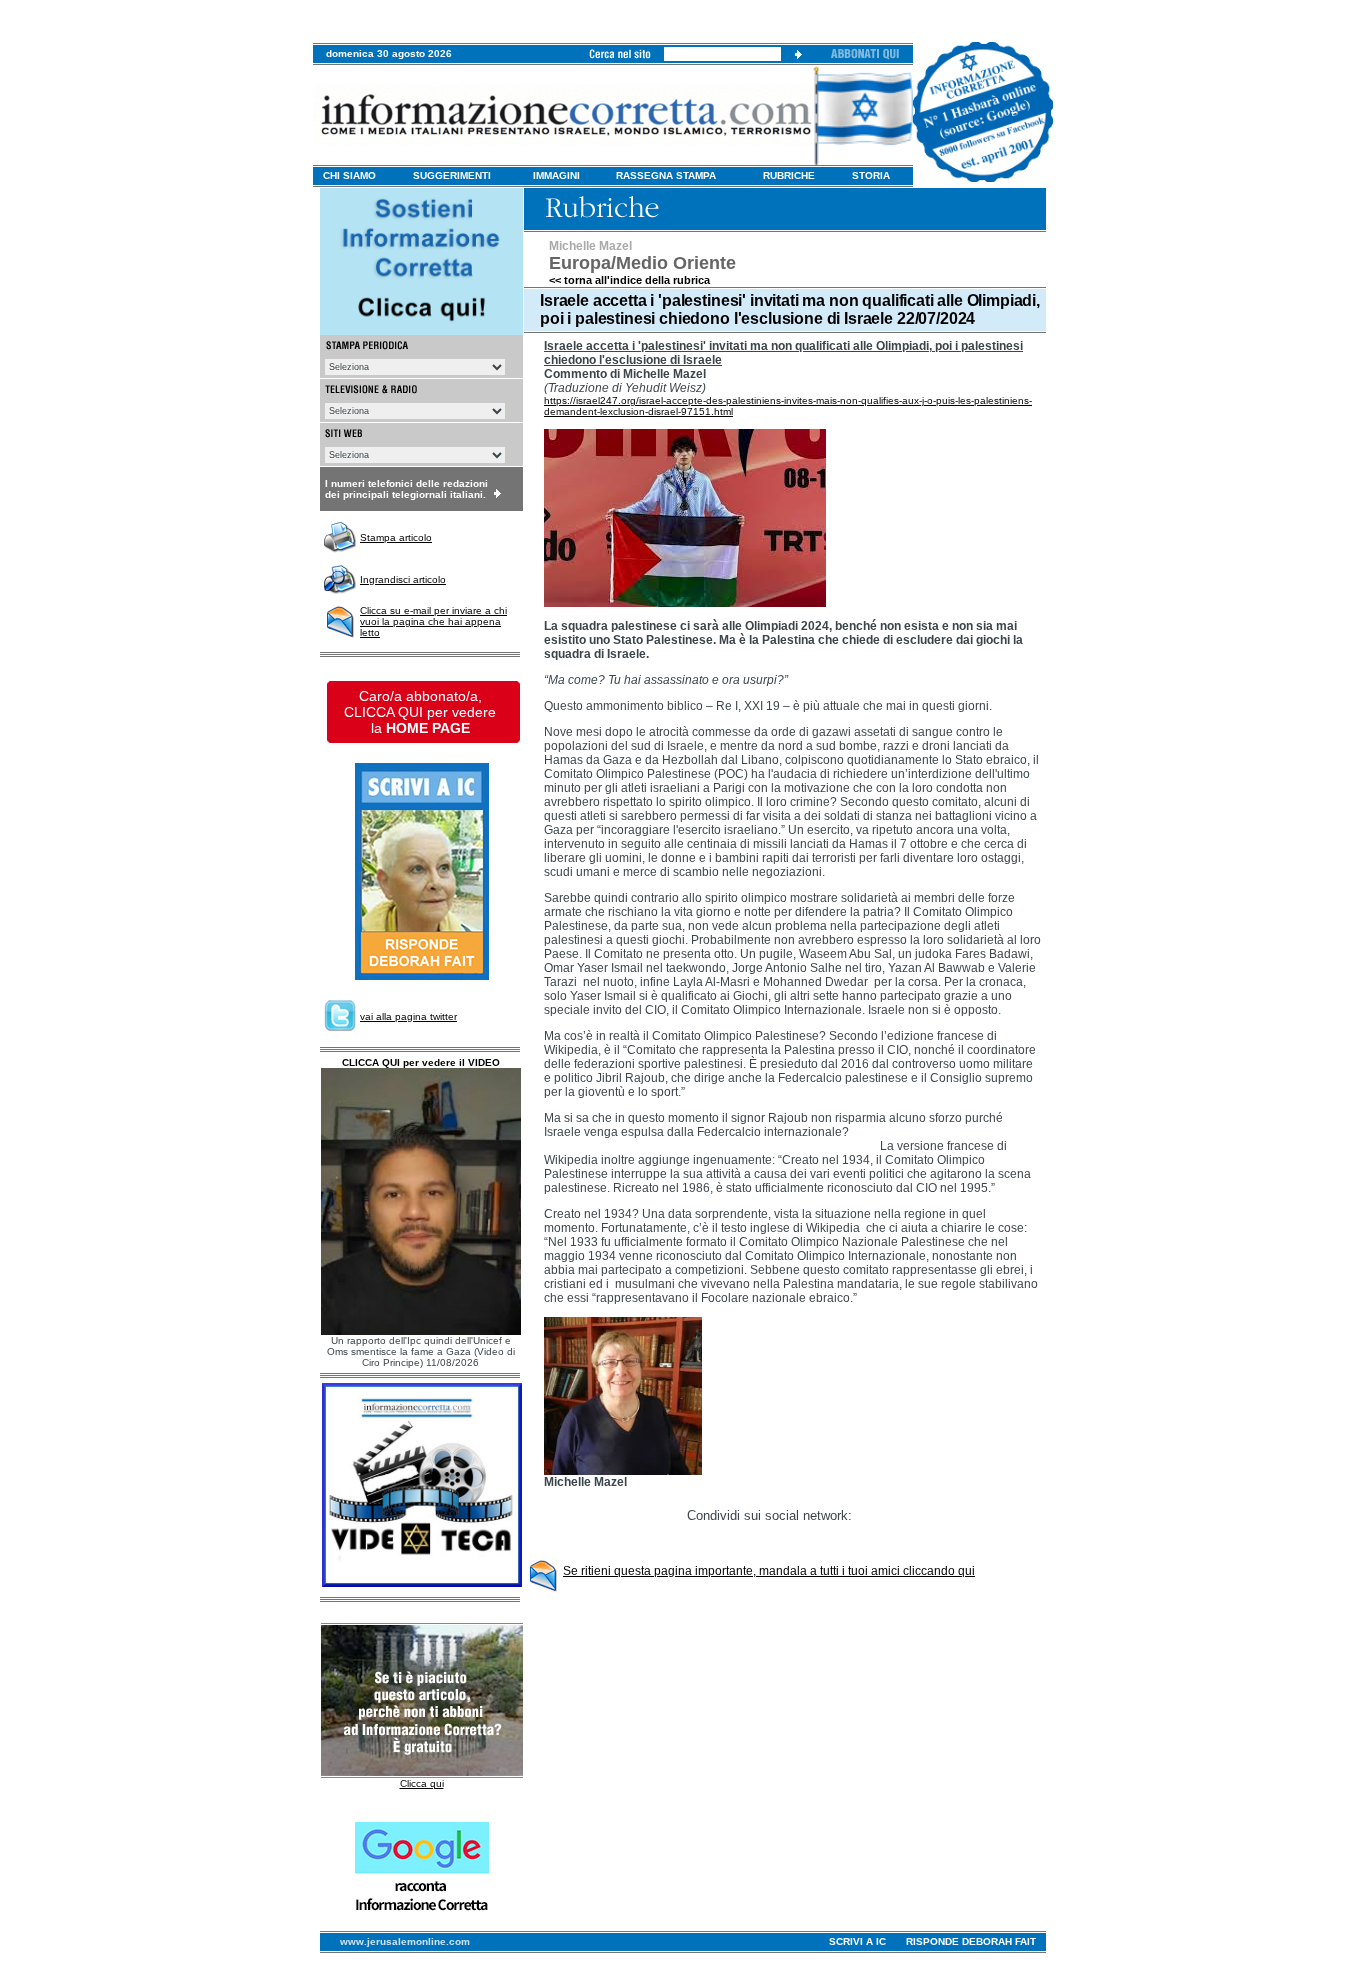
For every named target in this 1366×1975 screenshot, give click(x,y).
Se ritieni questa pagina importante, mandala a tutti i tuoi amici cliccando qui (769, 1571)
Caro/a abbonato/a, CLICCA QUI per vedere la (420, 712)
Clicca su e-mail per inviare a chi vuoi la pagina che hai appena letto (433, 621)
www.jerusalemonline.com (405, 1941)
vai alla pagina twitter (408, 1016)
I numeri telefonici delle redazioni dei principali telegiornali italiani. (406, 489)
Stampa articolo (396, 537)
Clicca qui (422, 1783)
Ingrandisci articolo (403, 579)
